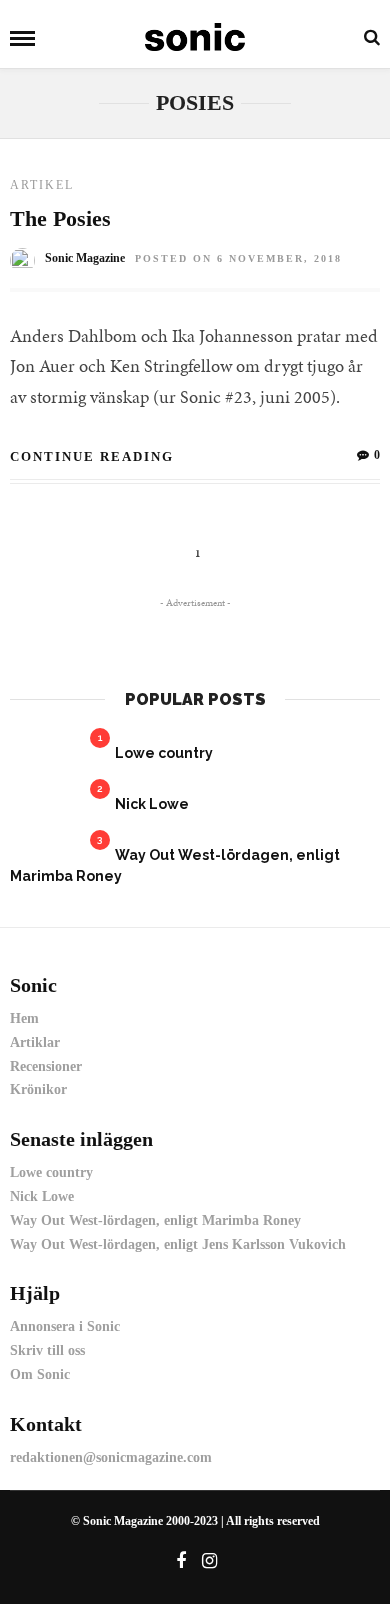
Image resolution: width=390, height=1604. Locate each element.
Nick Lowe (152, 804)
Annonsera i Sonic (65, 1326)
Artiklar (35, 1042)
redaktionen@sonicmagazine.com (111, 1457)
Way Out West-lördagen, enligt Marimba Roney (155, 1220)
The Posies (60, 218)
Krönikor (38, 1089)
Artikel (42, 185)
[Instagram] (210, 1561)
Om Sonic (40, 1374)
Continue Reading (92, 456)
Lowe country (164, 753)
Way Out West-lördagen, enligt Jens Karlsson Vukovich (178, 1244)
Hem (24, 1018)
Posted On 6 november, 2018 (238, 258)
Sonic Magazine (85, 258)
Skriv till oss (47, 1350)
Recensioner (46, 1066)
